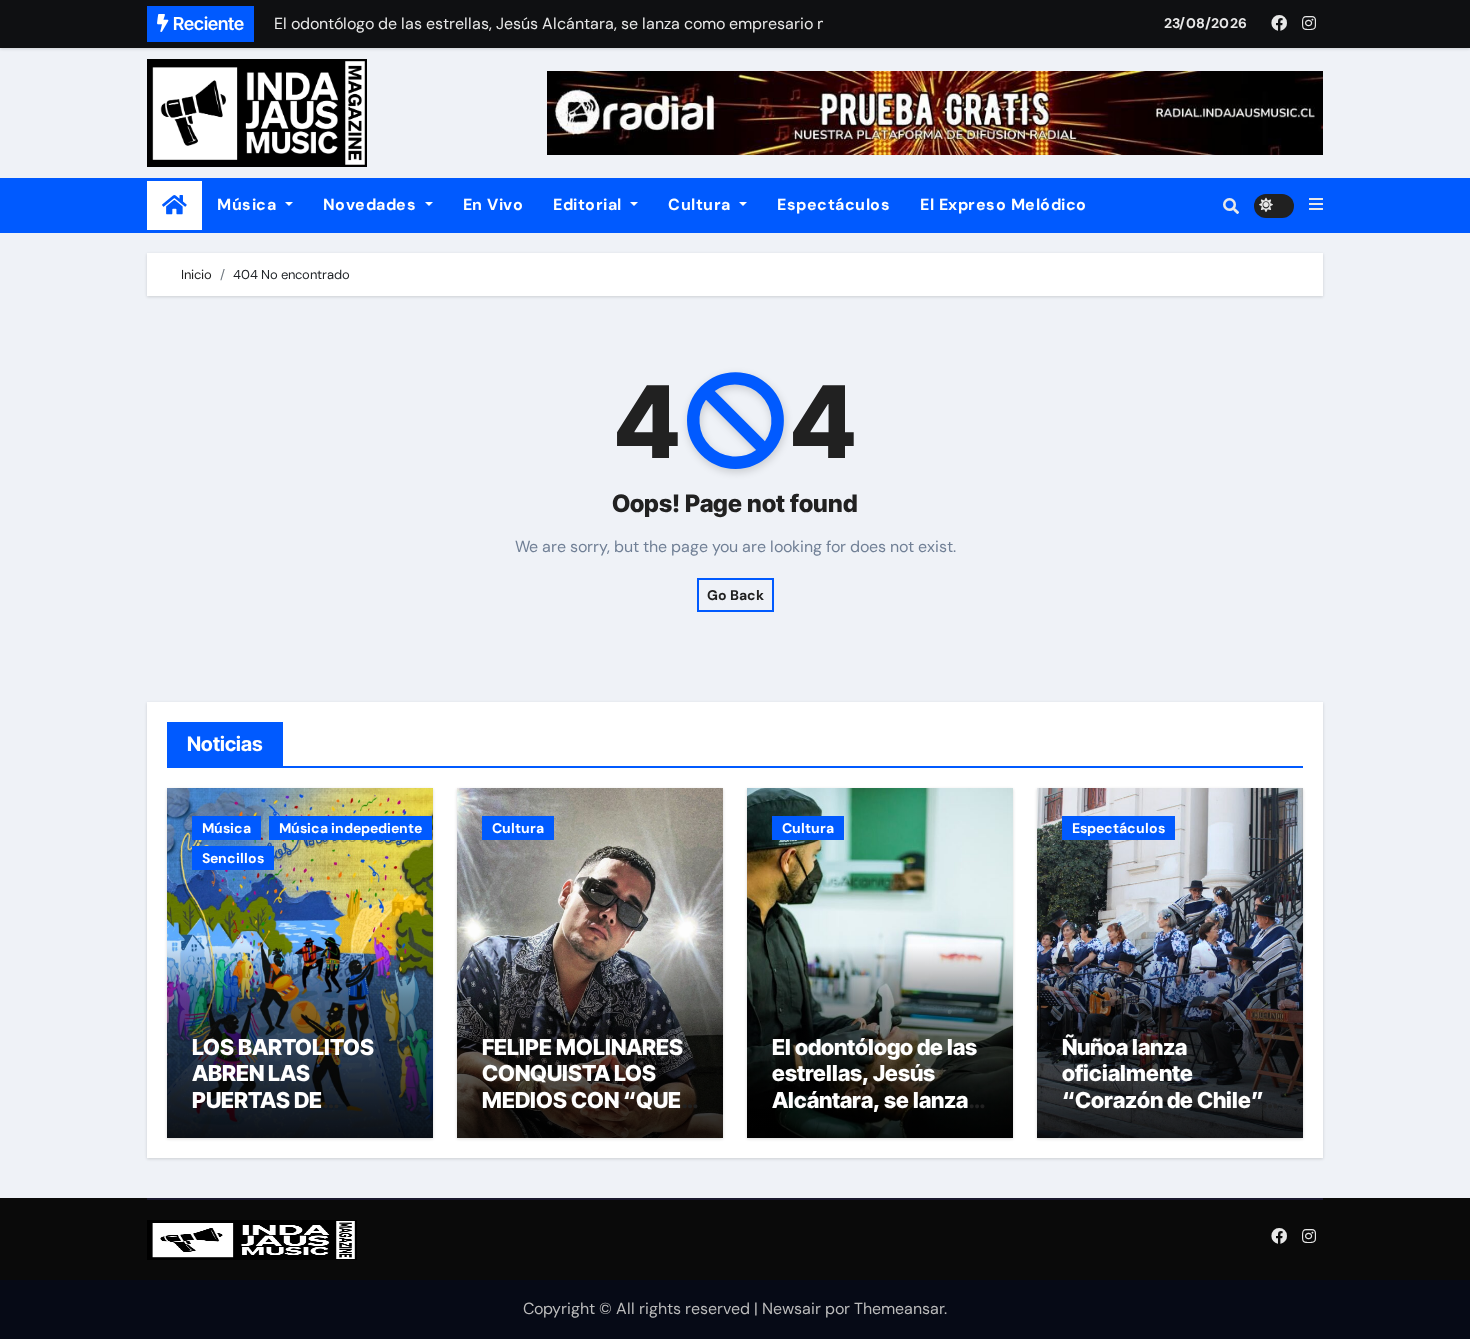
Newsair (791, 1308)
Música (249, 204)
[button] (1316, 205)
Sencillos (233, 858)
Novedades (372, 204)
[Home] (174, 205)
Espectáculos (833, 204)
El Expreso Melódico (1003, 204)
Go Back (735, 595)
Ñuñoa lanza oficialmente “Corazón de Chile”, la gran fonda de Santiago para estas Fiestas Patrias (1165, 1113)
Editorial (589, 204)
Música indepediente (350, 828)
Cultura (701, 204)
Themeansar (899, 1308)
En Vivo (493, 204)
